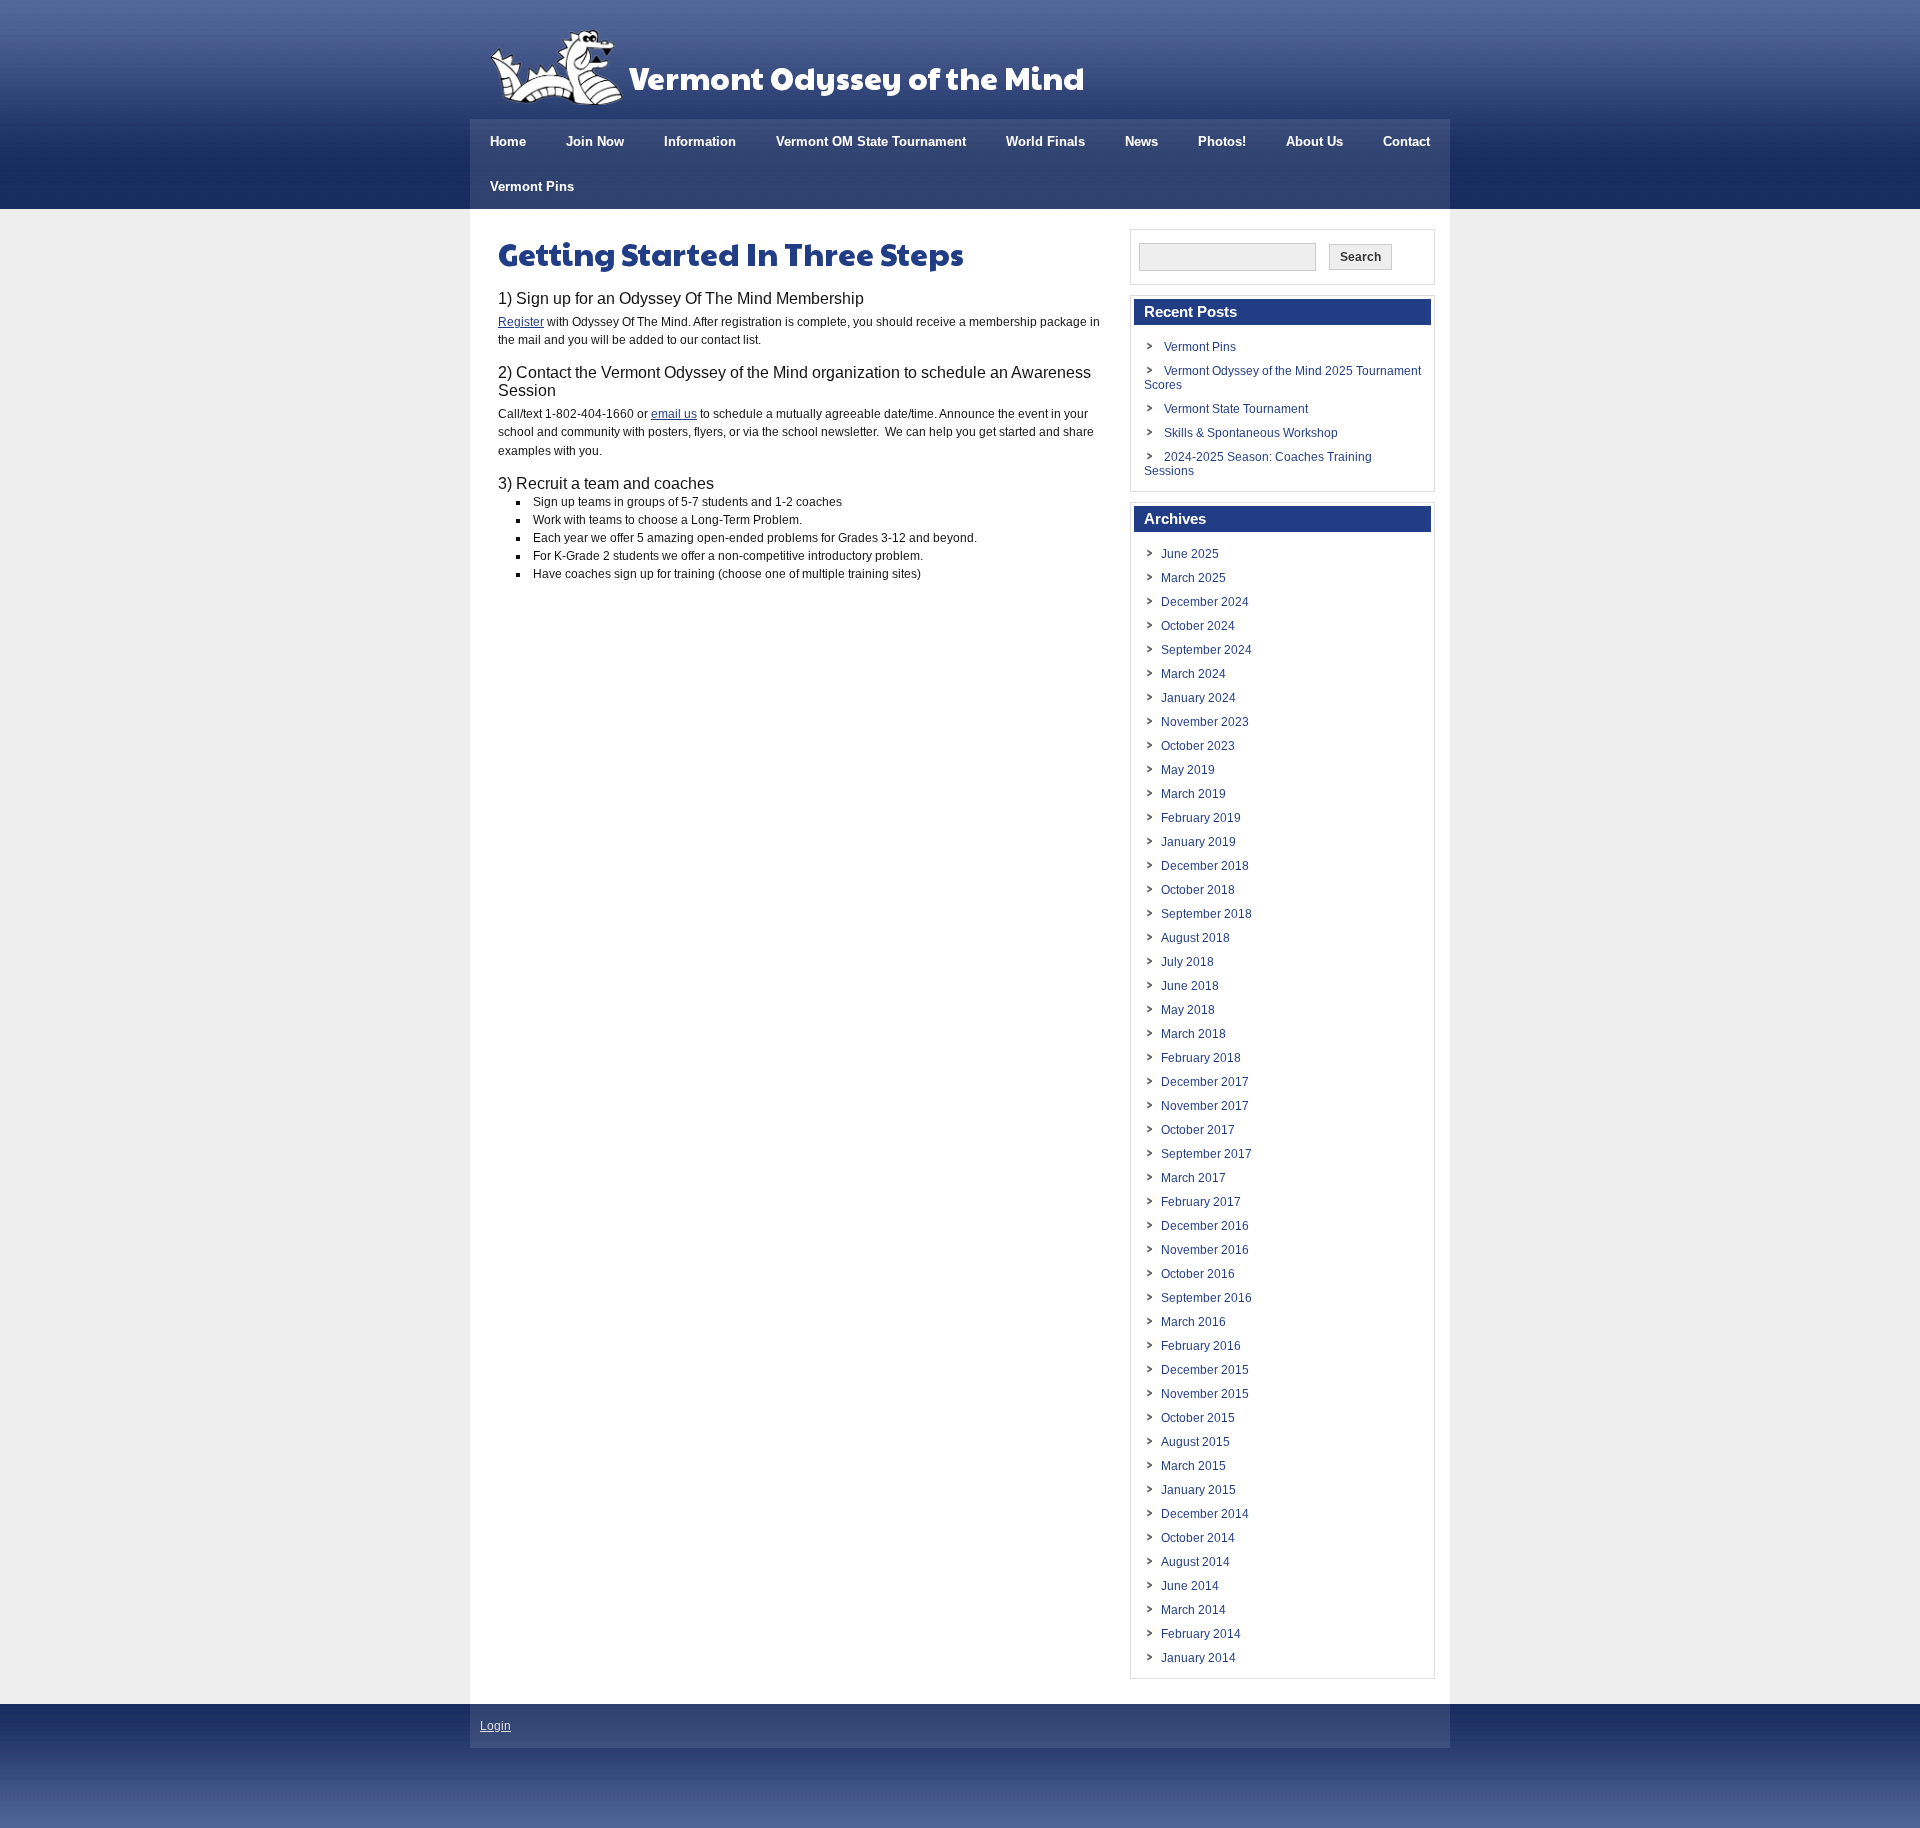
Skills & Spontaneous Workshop (1251, 433)
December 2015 (1205, 1370)
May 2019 (1188, 770)
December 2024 (1205, 602)
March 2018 (1193, 1034)
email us (674, 414)
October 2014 (1198, 1538)
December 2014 (1205, 1514)
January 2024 (1198, 698)
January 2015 (1198, 1490)
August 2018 (1195, 938)
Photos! (1222, 141)
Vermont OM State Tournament (871, 141)
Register (521, 322)
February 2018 (1201, 1058)
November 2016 (1205, 1250)
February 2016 (1201, 1346)
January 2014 (1198, 1658)
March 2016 (1193, 1322)
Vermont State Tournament (1236, 409)
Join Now (595, 141)
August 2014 (1195, 1562)
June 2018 (1190, 986)
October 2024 (1198, 626)
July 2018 (1187, 962)
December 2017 (1205, 1082)
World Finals (1045, 141)
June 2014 (1190, 1586)
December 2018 (1205, 866)
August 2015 (1195, 1442)
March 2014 (1193, 1610)
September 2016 (1206, 1298)
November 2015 (1205, 1394)
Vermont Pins (532, 186)
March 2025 (1193, 578)
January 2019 (1198, 842)
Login (495, 1726)
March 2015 (1193, 1466)
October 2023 (1198, 746)
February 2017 (1201, 1202)
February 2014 (1201, 1634)
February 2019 (1201, 818)
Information (700, 141)
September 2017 (1206, 1154)
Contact (1406, 141)
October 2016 (1198, 1274)
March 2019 (1193, 794)
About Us (1314, 141)
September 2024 (1206, 650)
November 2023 (1205, 722)
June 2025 (1190, 554)
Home (508, 141)
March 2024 (1193, 674)
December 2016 (1205, 1226)
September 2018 (1206, 914)
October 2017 (1198, 1130)
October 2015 (1198, 1418)
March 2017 (1193, 1178)
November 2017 (1205, 1106)
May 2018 (1188, 1010)
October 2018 (1198, 890)
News (1141, 141)
